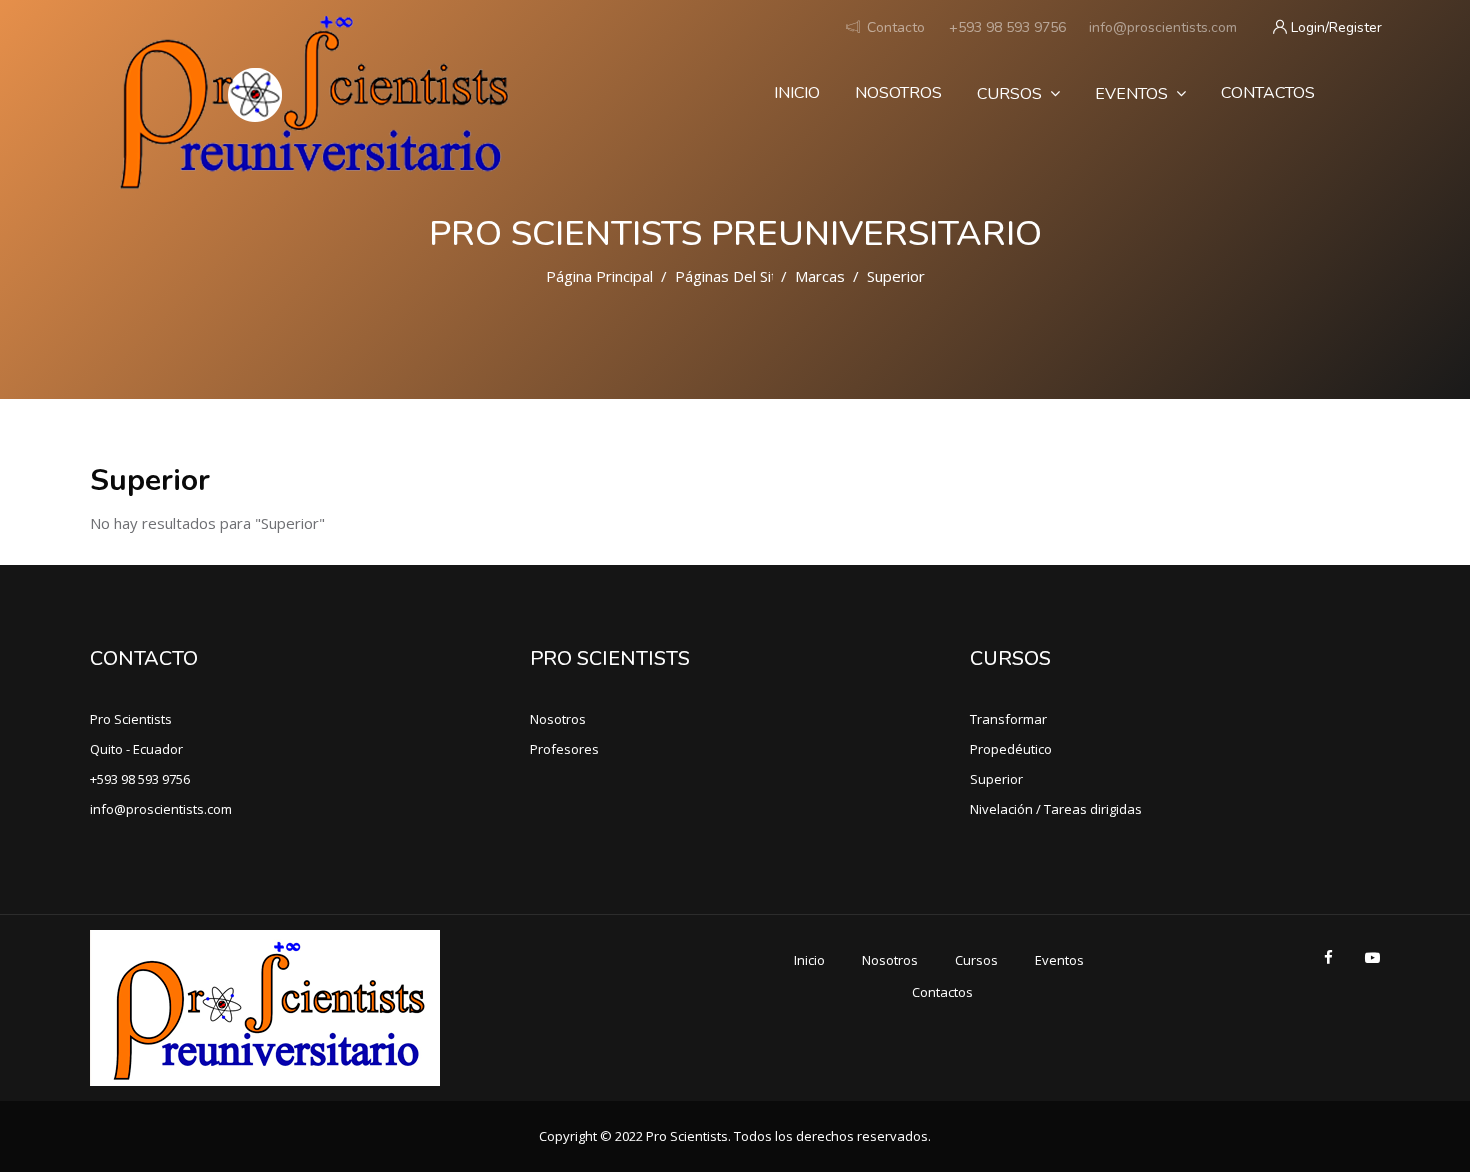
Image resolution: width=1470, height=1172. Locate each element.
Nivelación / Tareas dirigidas (1056, 809)
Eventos (1131, 94)
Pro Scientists (131, 719)
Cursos (1009, 94)
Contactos (1268, 93)
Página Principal (599, 276)
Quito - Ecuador (136, 749)
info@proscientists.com (1163, 27)
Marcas (820, 276)
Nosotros (898, 93)
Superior (996, 779)
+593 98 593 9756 (1007, 27)
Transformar (1008, 719)
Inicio (797, 93)
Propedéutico (1011, 749)
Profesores (564, 749)
